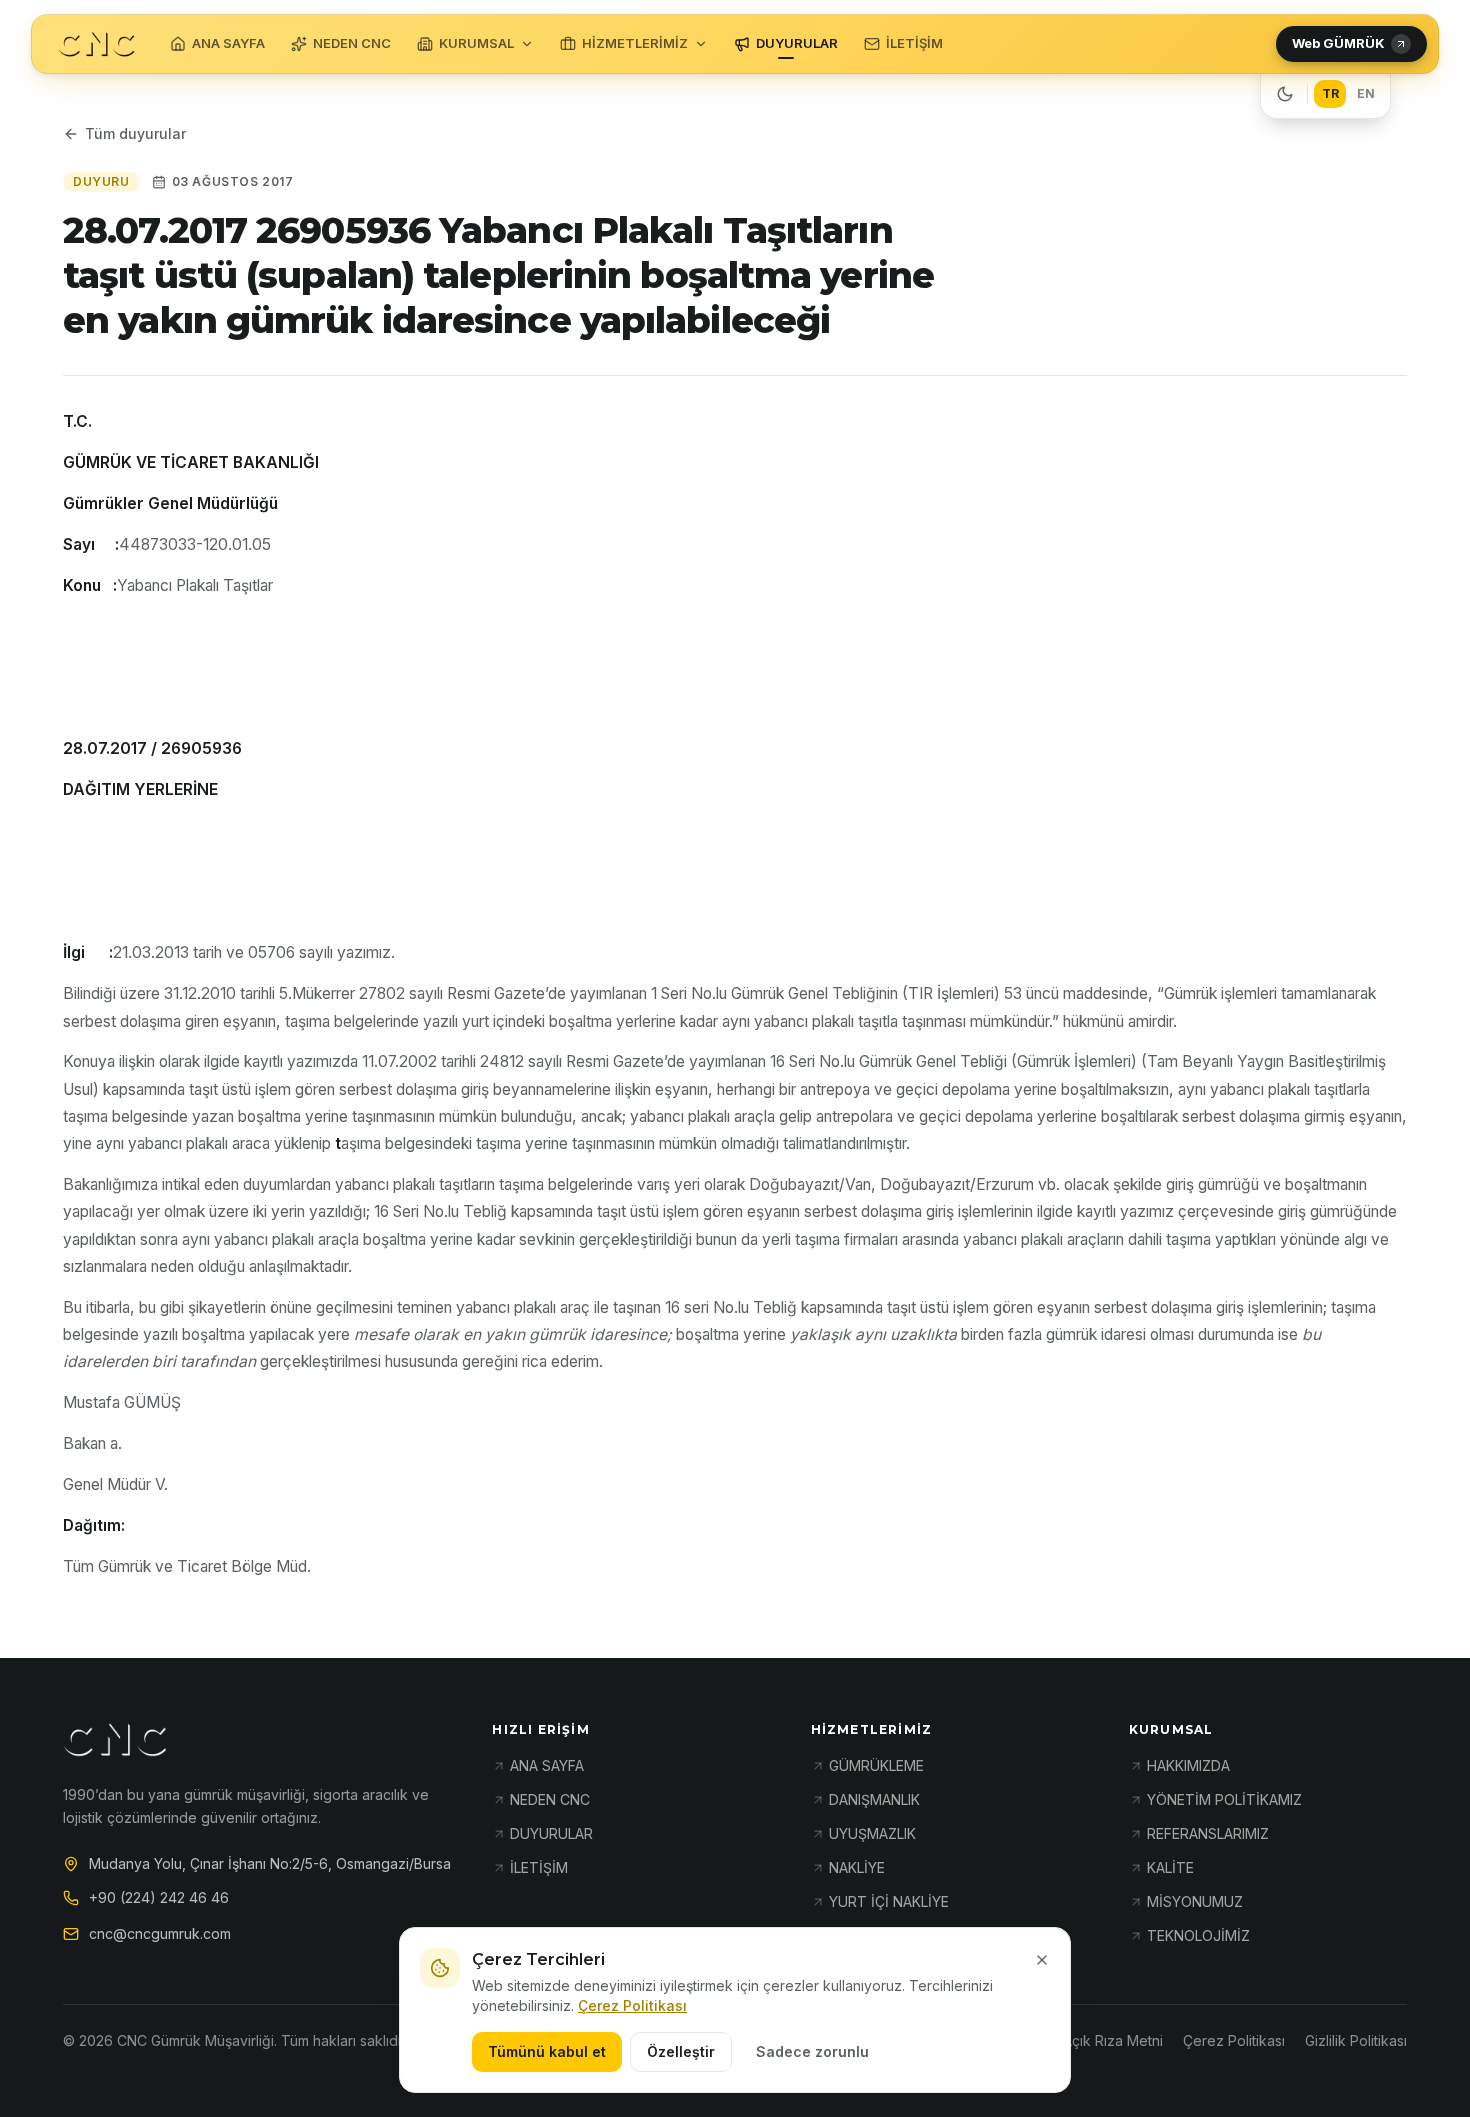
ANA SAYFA (228, 43)
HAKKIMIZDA (1188, 1765)
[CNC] (96, 44)
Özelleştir (681, 2051)
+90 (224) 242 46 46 (159, 1897)
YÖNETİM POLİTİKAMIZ (1224, 1799)
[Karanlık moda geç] (1285, 94)
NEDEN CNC (352, 43)
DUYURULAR (797, 43)
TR (1330, 93)
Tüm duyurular (135, 133)
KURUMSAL (476, 43)
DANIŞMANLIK (874, 1799)
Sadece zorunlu (812, 2051)
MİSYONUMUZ (1195, 1901)
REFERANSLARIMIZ (1208, 1833)
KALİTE (1170, 1867)
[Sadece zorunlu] (1042, 1960)
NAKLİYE (857, 1867)
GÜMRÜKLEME (876, 1765)
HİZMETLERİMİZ (635, 43)
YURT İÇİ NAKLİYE (889, 1901)
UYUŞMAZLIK (872, 1833)
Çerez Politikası (632, 2005)
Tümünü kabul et (547, 2051)
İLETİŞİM (914, 43)
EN (1366, 93)
